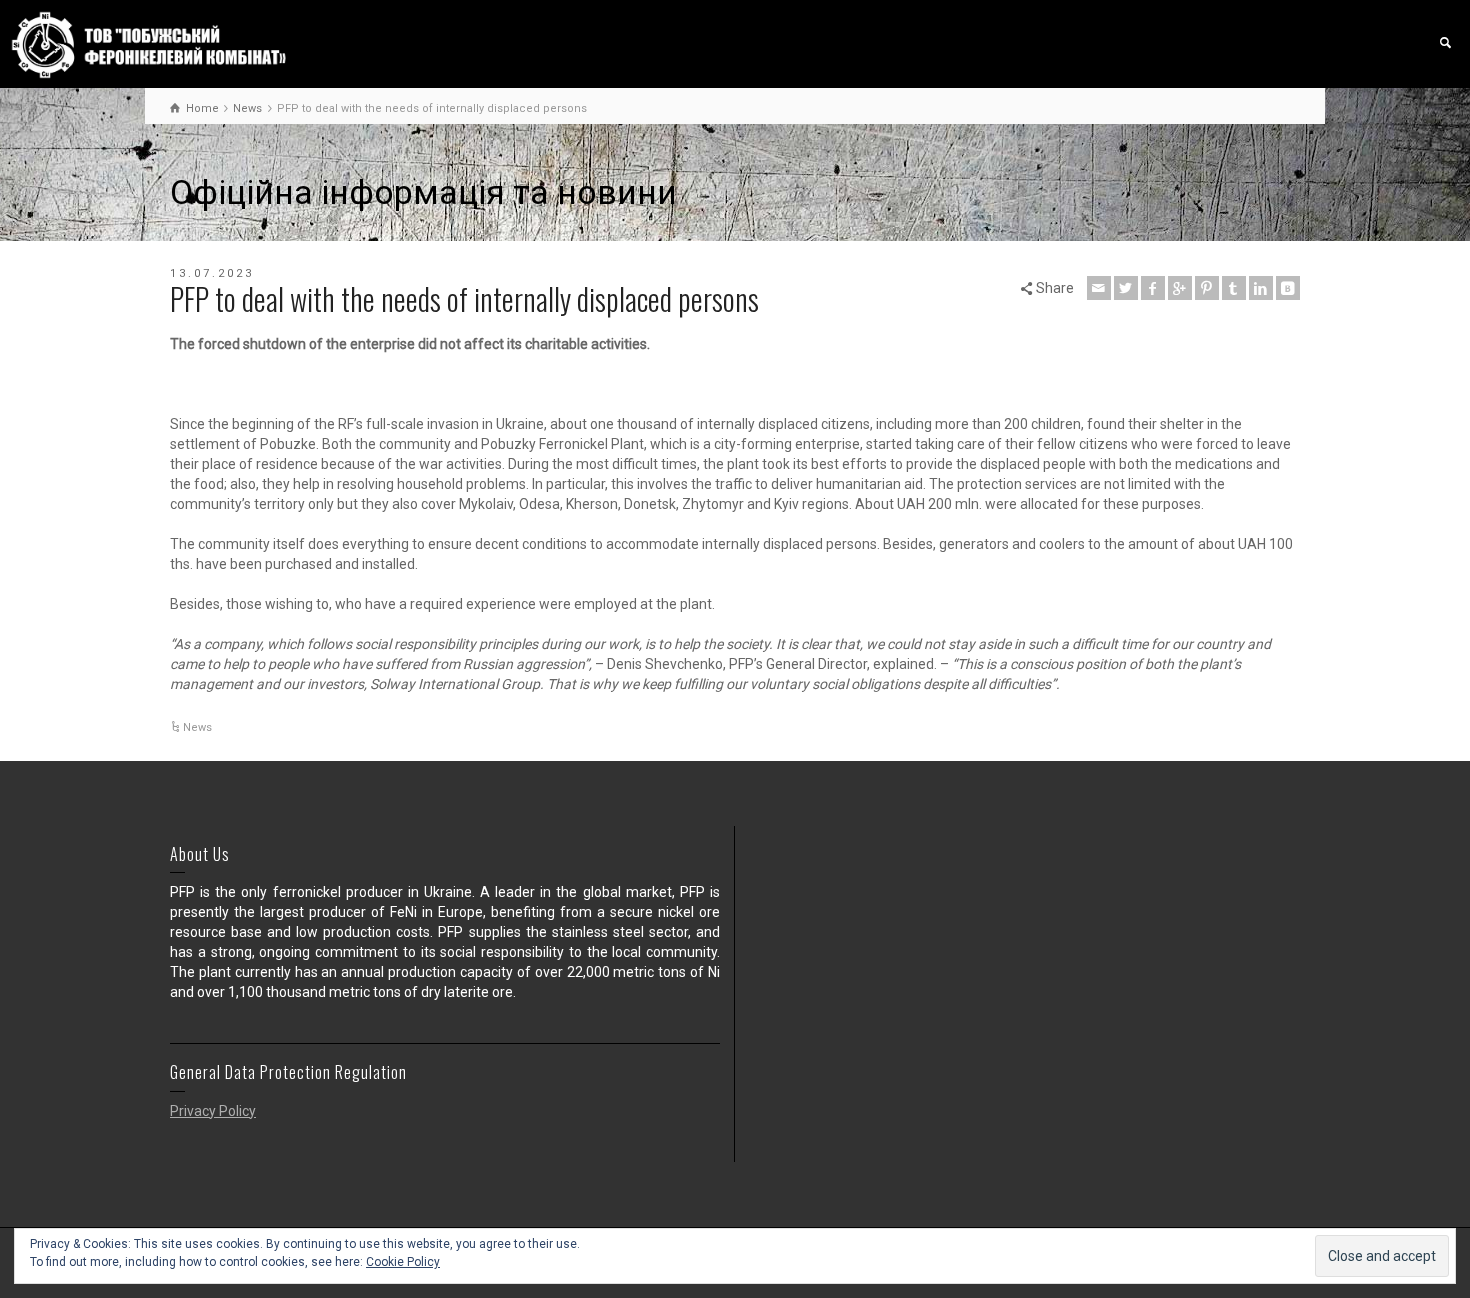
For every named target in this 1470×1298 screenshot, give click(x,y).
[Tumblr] (1234, 288)
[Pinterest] (1207, 288)
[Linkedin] (1261, 288)
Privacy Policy (213, 1111)
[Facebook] (1153, 288)
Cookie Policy (403, 1262)
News (197, 727)
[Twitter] (1126, 288)
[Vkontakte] (1288, 288)
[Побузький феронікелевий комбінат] (149, 44)
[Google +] (1180, 288)
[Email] (1099, 288)
